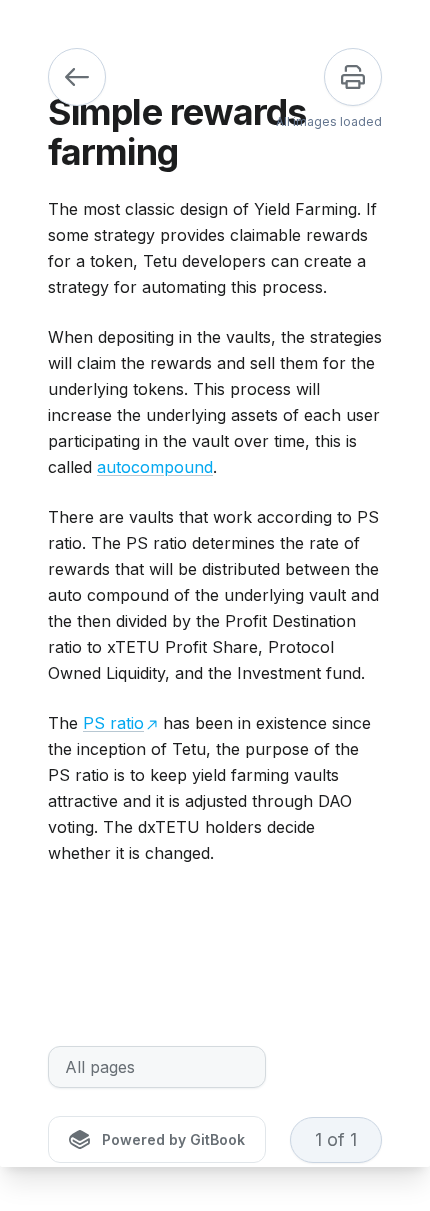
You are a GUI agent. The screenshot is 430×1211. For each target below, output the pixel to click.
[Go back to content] (77, 77)
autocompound (155, 467)
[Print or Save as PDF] (353, 77)
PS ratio (113, 723)
